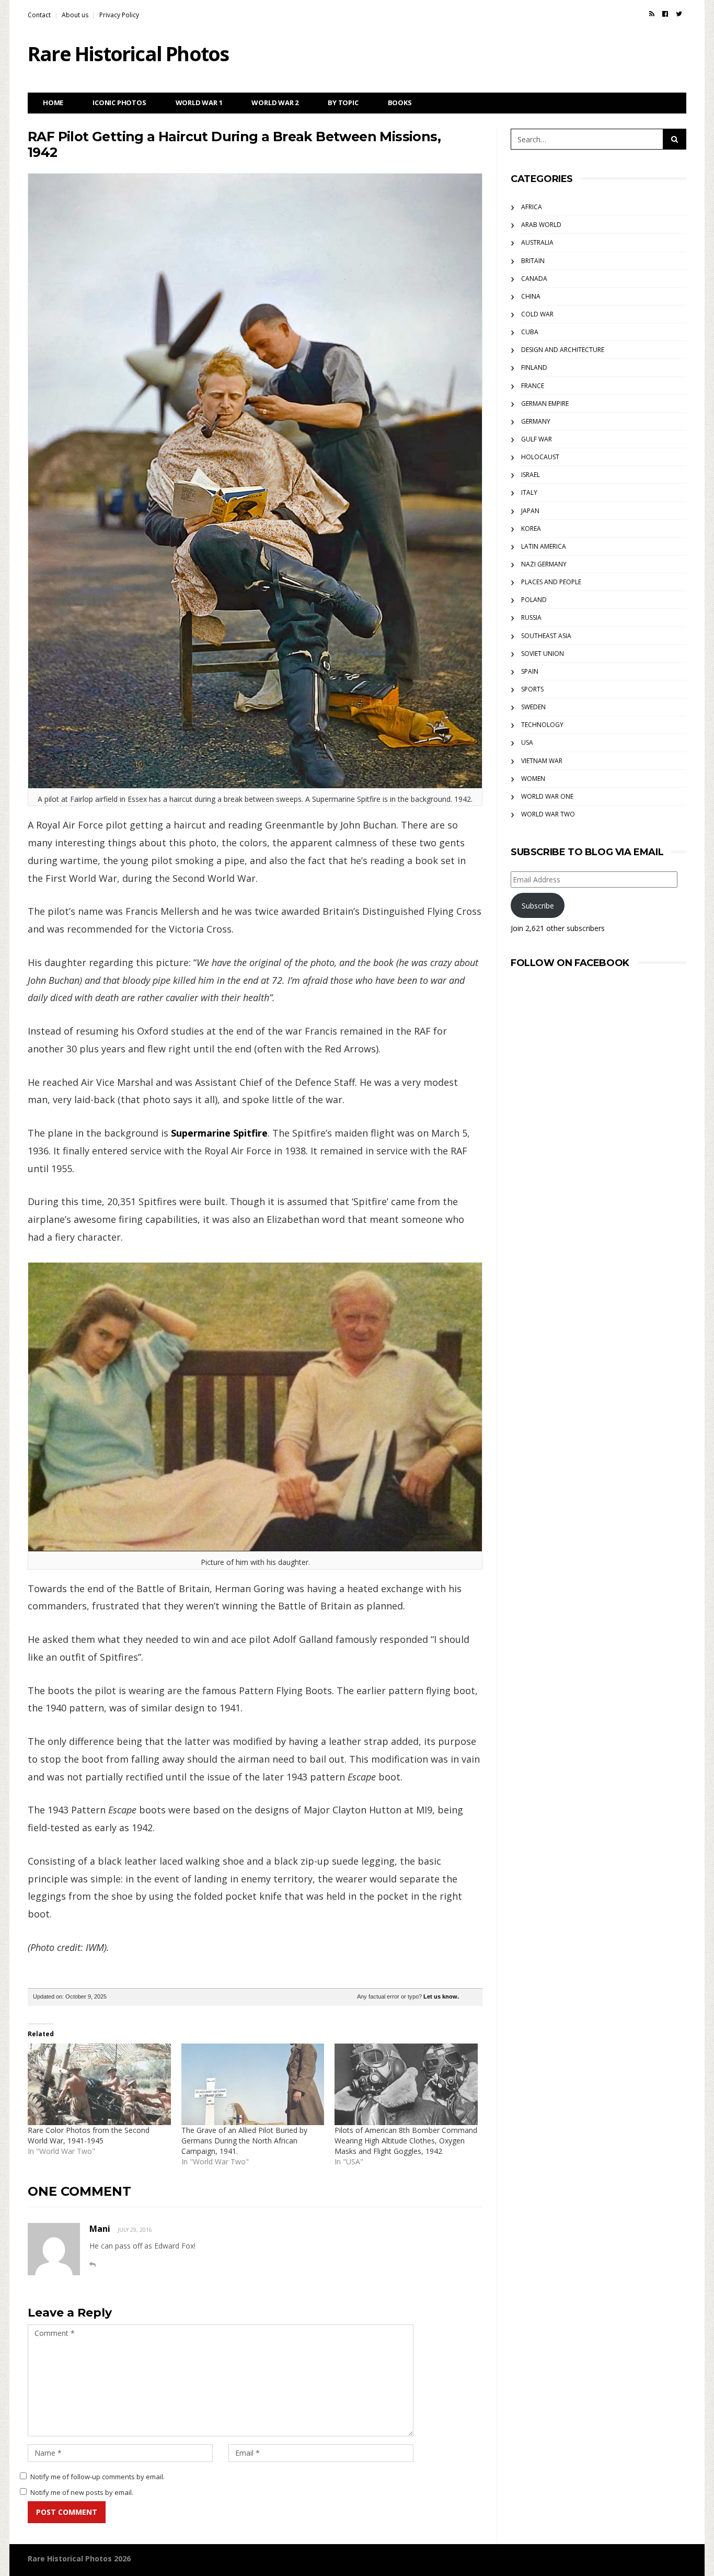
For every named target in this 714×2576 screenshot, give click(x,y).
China (531, 296)
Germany (536, 421)
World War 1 (199, 103)
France (533, 386)
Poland (534, 600)
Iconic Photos (119, 103)
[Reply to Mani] (93, 2265)
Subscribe (538, 906)
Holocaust (540, 457)
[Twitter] (679, 14)
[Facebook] (665, 14)
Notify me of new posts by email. (82, 2492)
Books (400, 103)
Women (533, 779)
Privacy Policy (119, 15)
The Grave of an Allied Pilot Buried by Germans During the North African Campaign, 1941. (244, 2141)
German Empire (545, 404)
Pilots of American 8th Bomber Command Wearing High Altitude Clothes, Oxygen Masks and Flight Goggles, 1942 (406, 2141)
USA (527, 742)
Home (53, 103)
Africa (532, 207)
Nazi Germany (544, 564)
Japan (530, 511)
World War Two (548, 814)
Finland (534, 367)
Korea (531, 529)
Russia (531, 617)
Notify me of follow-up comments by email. (97, 2477)
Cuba (530, 332)
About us (75, 15)
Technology (542, 725)
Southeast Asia (546, 636)
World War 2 (275, 103)
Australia (537, 242)
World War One (547, 796)
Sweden (533, 707)
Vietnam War (542, 761)
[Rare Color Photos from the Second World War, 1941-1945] (99, 2084)
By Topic (343, 103)
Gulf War (537, 439)
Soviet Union (543, 654)
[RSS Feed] (652, 14)
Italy (529, 492)
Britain (533, 261)
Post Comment (67, 2512)
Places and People (551, 582)
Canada (534, 279)
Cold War (537, 314)
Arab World (541, 225)
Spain (530, 671)
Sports (532, 689)
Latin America (544, 546)
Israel (531, 475)
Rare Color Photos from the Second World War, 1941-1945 (89, 2135)
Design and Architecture (563, 350)
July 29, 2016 (135, 2230)
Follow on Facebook (570, 963)
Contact (39, 15)
